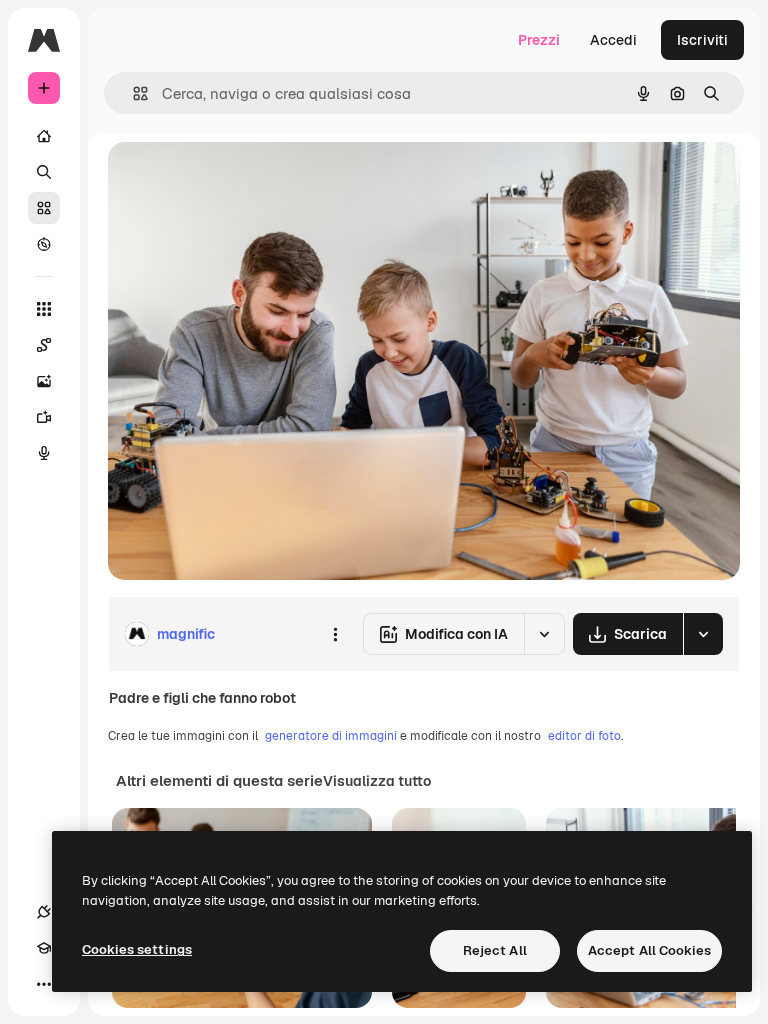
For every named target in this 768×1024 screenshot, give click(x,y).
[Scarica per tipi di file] (703, 634)
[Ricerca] (44, 172)
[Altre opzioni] (335, 634)
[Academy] (44, 948)
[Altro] (44, 984)
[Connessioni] (44, 912)
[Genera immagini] (44, 381)
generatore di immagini (331, 736)
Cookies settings (137, 949)
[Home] (44, 136)
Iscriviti (702, 40)
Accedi (613, 40)
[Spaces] (44, 345)
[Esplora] (44, 244)
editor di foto (584, 736)
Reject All (495, 950)
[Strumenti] (44, 309)
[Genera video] (44, 417)
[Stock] (44, 208)
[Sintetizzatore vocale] (44, 453)
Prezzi (539, 40)
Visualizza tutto (377, 781)
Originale (240, 179)
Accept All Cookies (649, 950)
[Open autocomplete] (132, 93)
